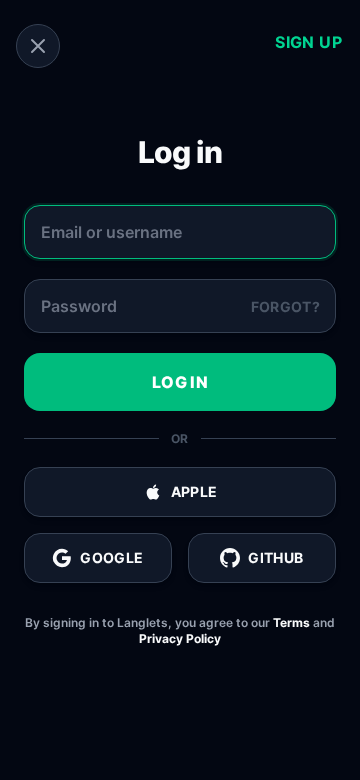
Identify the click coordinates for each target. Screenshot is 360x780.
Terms (291, 622)
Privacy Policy (180, 638)
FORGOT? (285, 306)
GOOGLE (111, 557)
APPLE (194, 491)
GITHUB (275, 557)
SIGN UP (308, 42)
